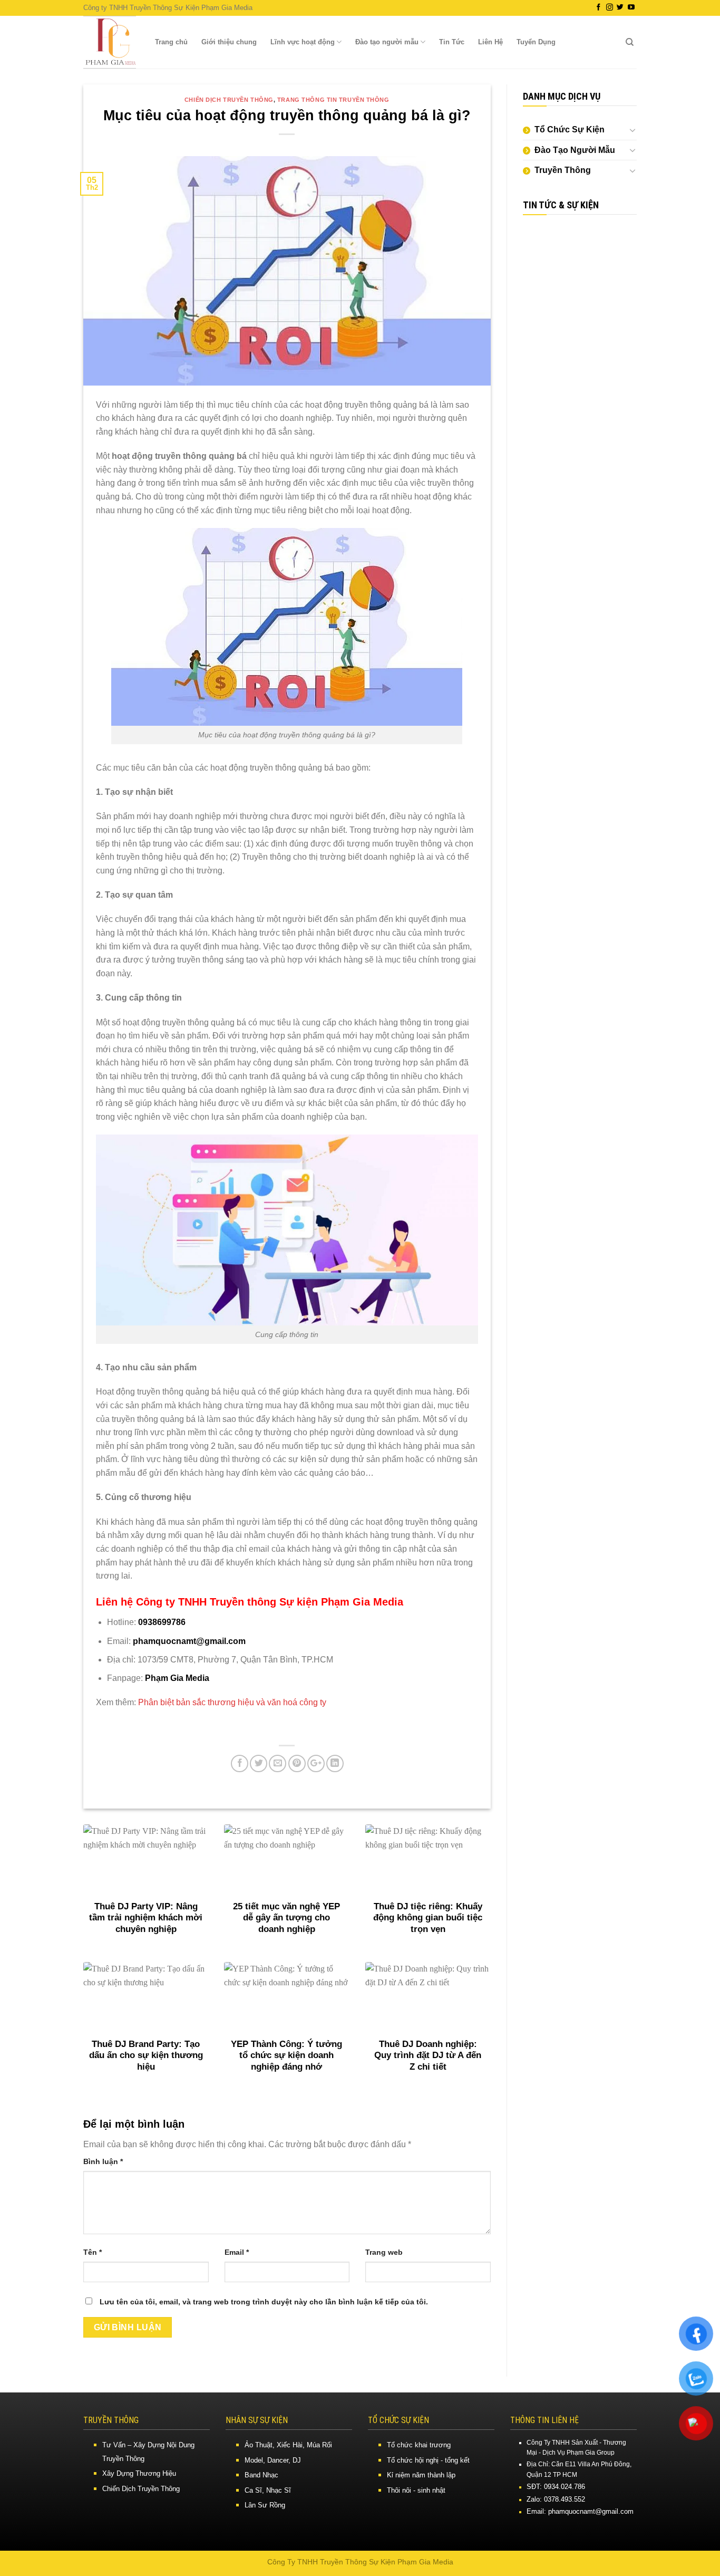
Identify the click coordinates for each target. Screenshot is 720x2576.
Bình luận (103, 2161)
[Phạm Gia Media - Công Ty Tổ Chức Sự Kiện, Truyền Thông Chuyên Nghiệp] (110, 42)
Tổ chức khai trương (419, 2445)
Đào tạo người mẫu (387, 42)
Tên (93, 2252)
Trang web (384, 2252)
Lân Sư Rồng (265, 2505)
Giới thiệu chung (229, 42)
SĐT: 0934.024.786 (556, 2487)
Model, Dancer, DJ (273, 2460)
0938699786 (162, 1622)
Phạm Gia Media (177, 1678)
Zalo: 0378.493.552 (556, 2499)
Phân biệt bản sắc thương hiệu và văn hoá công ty (232, 1702)
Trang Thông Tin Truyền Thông (333, 100)
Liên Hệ (490, 42)
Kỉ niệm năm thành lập (421, 2475)
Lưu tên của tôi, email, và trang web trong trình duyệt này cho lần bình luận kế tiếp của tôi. (264, 2302)
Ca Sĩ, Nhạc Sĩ (268, 2490)
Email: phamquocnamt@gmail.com (580, 2511)
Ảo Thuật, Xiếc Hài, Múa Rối (288, 2445)
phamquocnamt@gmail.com (189, 1641)
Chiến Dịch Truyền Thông (229, 100)
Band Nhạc (261, 2475)
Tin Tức (452, 42)
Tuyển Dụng (536, 42)
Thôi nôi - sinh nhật (416, 2490)
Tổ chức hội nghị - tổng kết (428, 2460)
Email (237, 2252)
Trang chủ (171, 42)
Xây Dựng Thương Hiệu (139, 2473)
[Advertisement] (580, 387)
